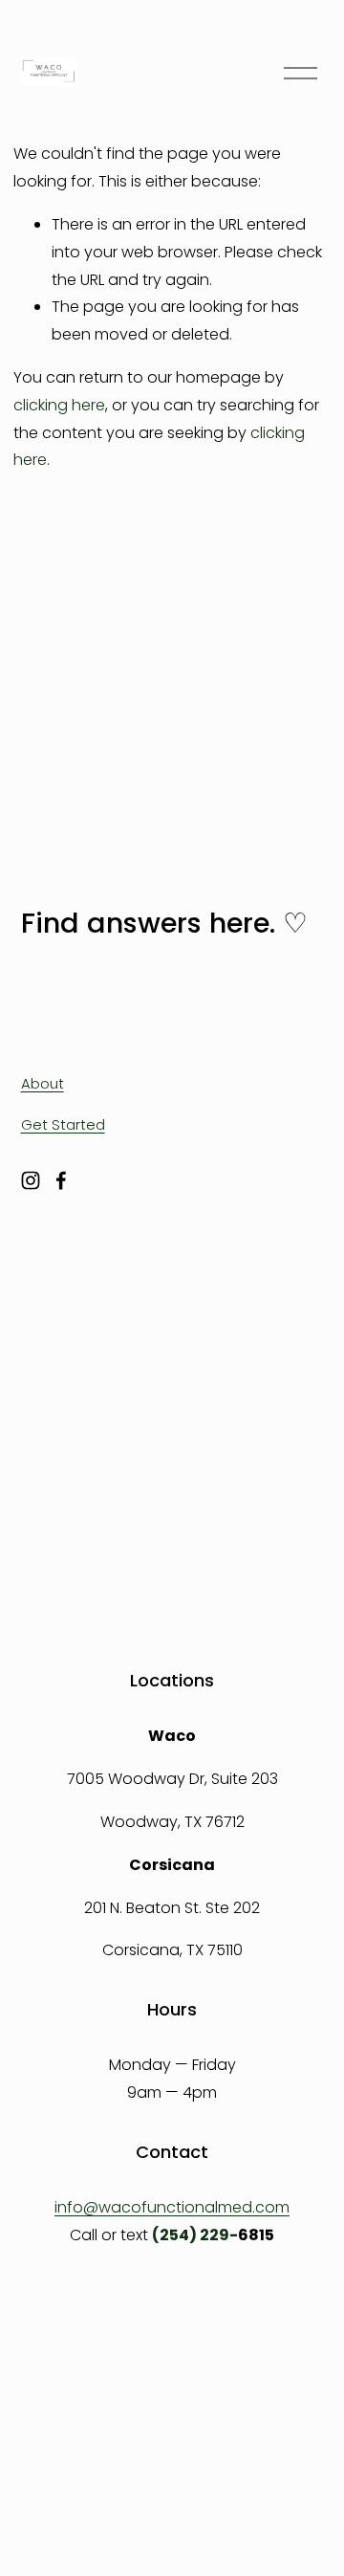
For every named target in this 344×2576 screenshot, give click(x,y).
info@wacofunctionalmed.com (172, 2207)
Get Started (63, 1124)
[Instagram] (31, 1180)
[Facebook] (61, 1180)
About (43, 1083)
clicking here (59, 405)
